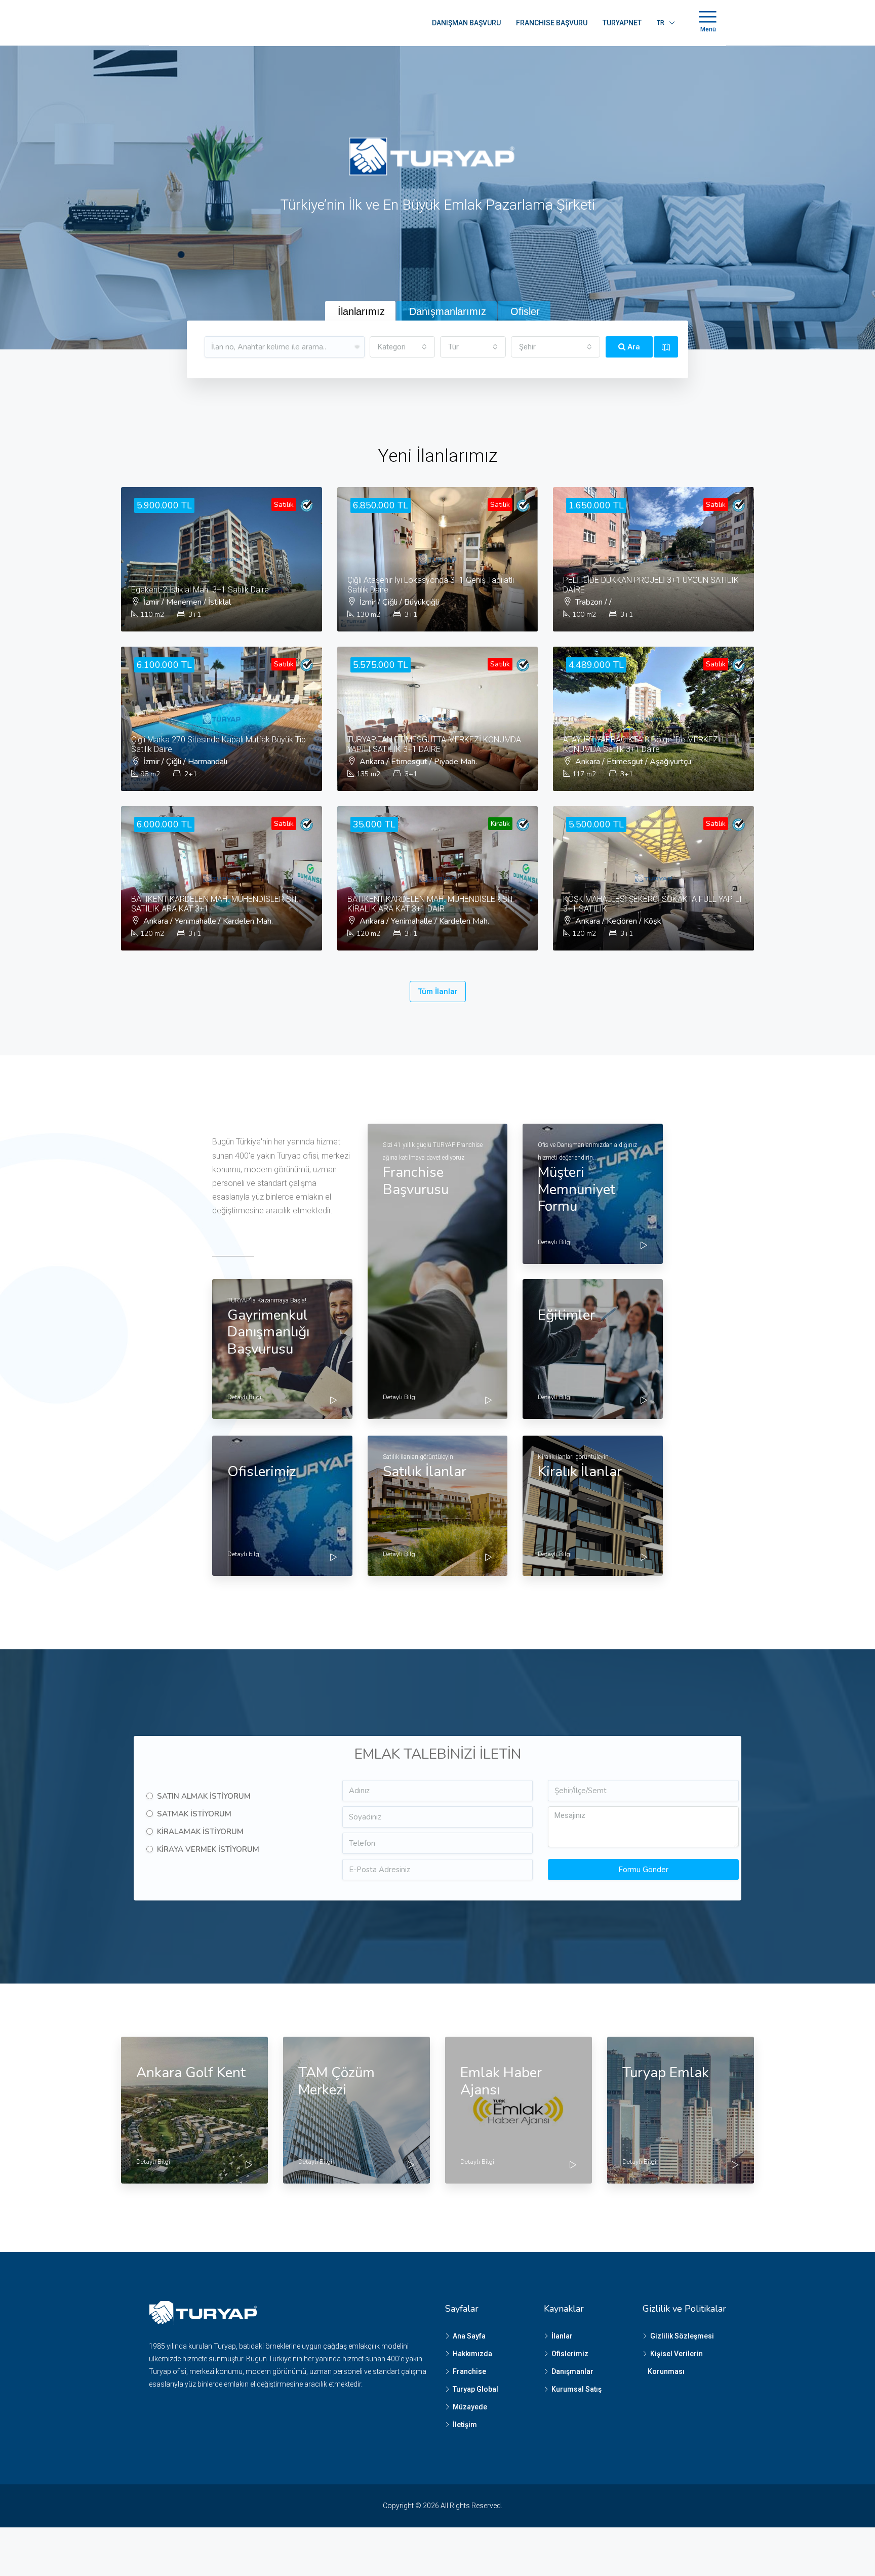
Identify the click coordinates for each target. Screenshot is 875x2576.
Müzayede (470, 2407)
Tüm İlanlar (438, 992)
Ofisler (525, 311)
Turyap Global (475, 2389)
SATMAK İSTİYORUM (194, 1814)
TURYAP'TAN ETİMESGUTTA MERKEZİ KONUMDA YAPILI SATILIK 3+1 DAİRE (434, 744)
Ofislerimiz (570, 2354)
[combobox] (403, 347)
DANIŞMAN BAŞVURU (466, 23)
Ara (633, 347)
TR (661, 23)
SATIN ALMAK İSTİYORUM (204, 1796)
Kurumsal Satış (576, 2389)
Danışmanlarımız (448, 311)
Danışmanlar (572, 2371)
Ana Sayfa (469, 2336)
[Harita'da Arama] (666, 347)
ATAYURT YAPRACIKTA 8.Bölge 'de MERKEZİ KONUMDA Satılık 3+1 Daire (642, 744)
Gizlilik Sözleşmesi (682, 2336)
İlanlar (562, 2336)
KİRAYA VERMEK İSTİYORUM (208, 1849)
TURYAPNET (622, 23)
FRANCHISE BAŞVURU (552, 23)
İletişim (465, 2425)
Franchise (469, 2371)
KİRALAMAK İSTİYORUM (200, 1832)
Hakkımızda (472, 2354)
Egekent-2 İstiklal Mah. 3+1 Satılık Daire (200, 590)
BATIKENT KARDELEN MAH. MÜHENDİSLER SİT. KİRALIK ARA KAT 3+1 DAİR (431, 904)
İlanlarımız (361, 311)
